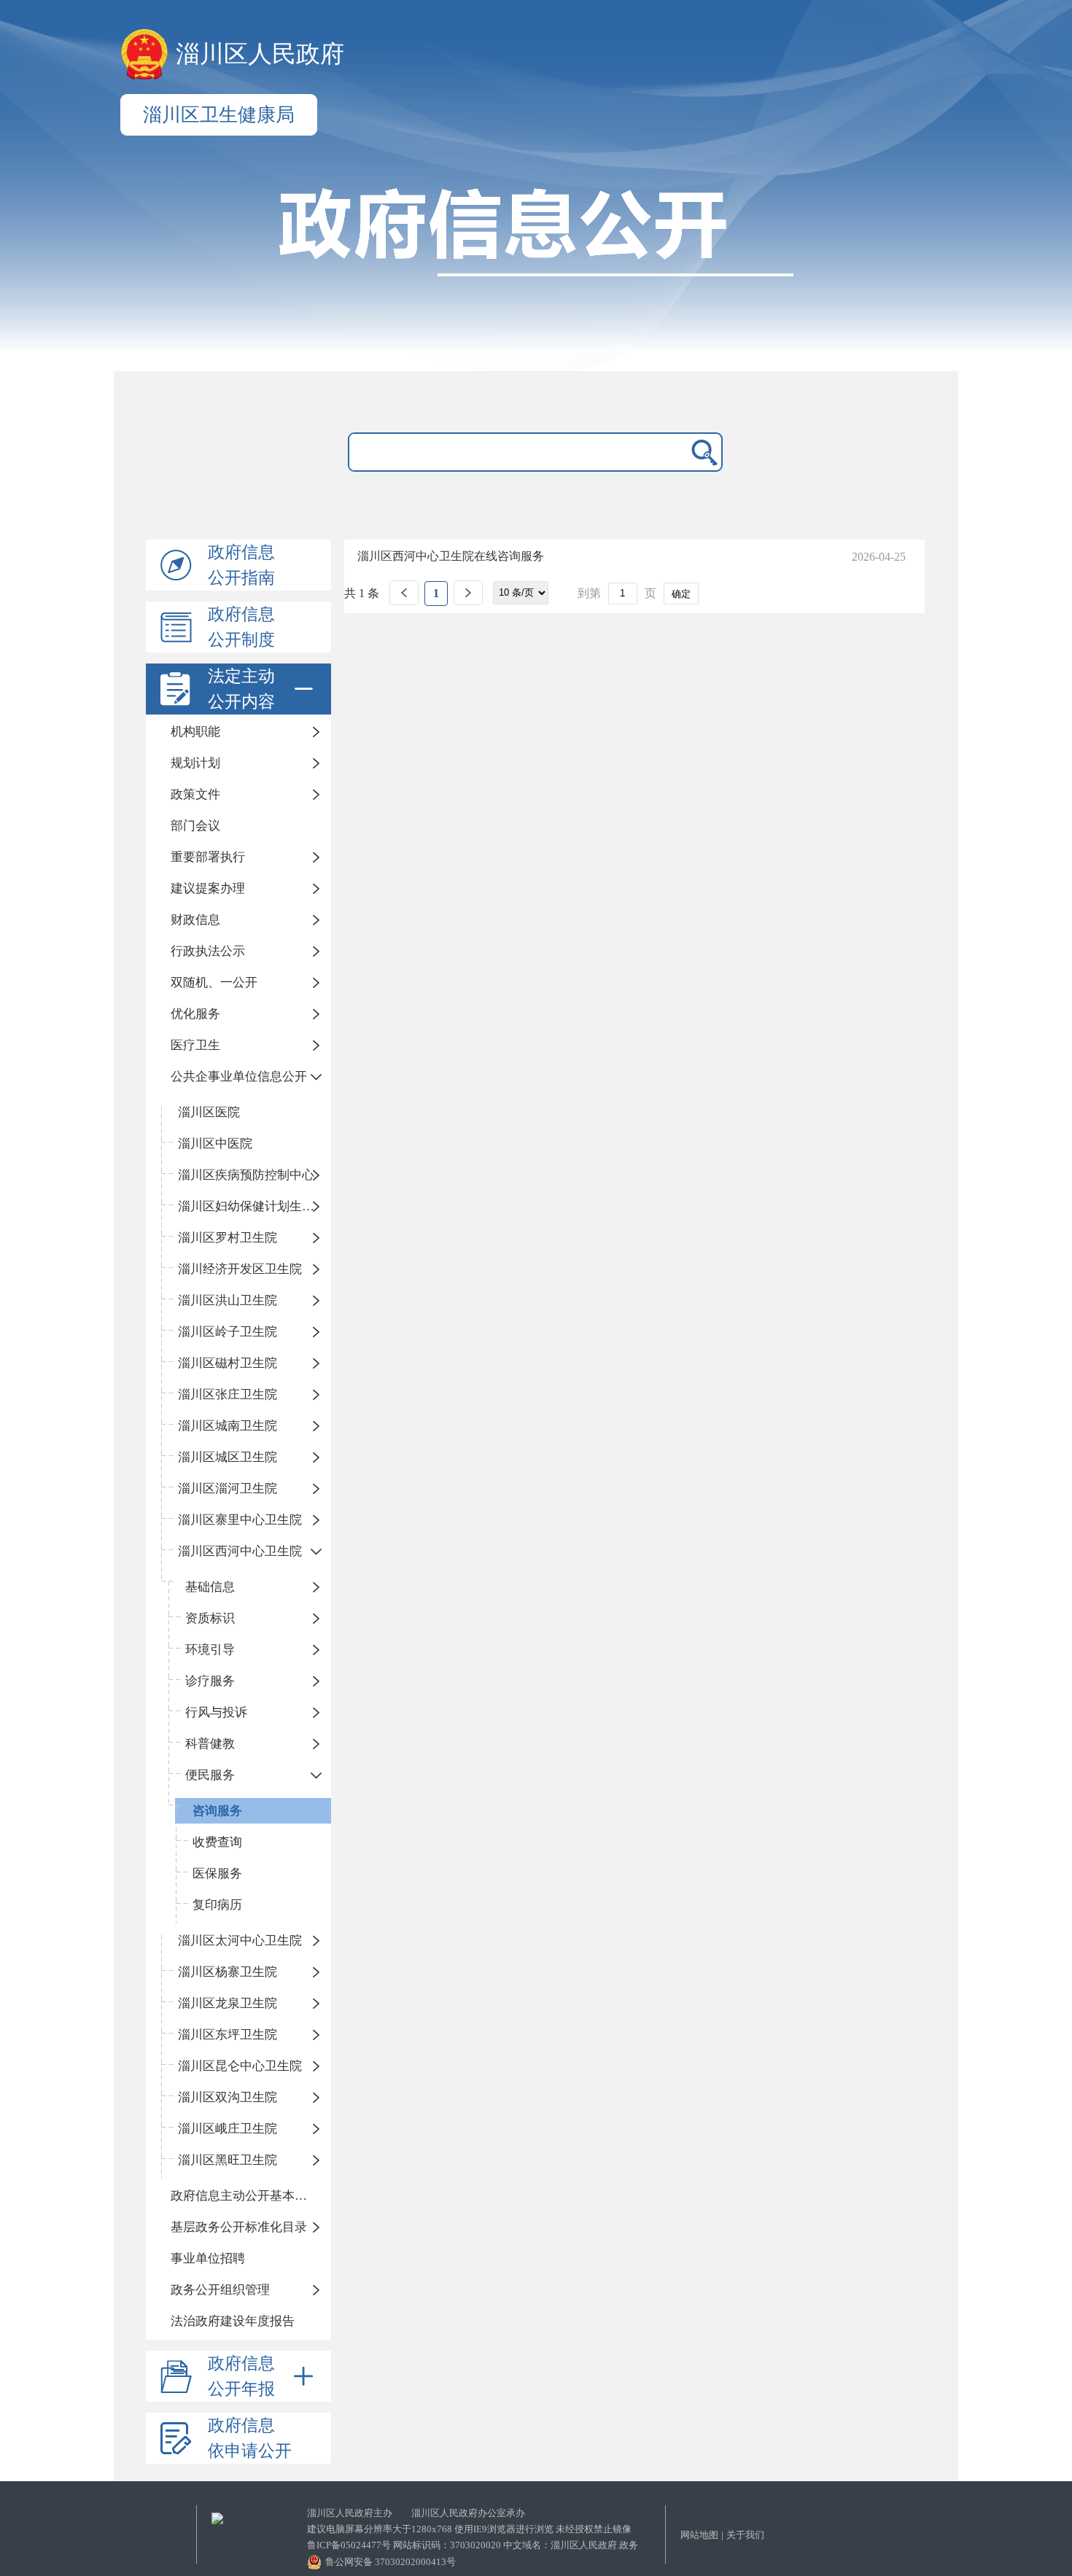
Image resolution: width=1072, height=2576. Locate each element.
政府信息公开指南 (241, 565)
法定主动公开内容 (241, 689)
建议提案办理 (208, 888)
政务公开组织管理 (220, 2290)
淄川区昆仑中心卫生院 (240, 2066)
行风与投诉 (216, 1712)
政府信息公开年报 (241, 2376)
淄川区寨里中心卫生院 (240, 1520)
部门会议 (195, 826)
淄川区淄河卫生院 (228, 1489)
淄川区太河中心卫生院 (240, 1941)
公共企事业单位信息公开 (239, 1077)
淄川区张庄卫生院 (228, 1394)
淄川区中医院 (215, 1144)
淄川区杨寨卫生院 (228, 1972)
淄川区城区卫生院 (228, 1457)
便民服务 (210, 1775)
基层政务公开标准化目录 (239, 2227)
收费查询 (217, 1842)
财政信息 (195, 920)
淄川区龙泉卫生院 (228, 2003)
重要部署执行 (208, 857)
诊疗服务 (210, 1681)
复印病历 (217, 1905)
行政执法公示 (208, 951)
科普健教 (210, 1744)
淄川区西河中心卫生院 (240, 1551)
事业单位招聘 (208, 2258)
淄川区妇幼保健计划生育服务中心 (255, 1206)
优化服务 (195, 1014)
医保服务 (217, 1873)
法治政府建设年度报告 (233, 2321)
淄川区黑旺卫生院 (228, 2160)
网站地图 (699, 2535)
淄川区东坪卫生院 (228, 2035)
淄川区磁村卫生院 (228, 1363)
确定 (681, 594)
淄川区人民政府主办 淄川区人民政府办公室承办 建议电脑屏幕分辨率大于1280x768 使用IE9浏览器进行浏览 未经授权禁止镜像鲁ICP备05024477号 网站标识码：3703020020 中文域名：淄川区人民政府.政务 (473, 2529)
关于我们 (745, 2535)
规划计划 (195, 763)
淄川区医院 (209, 1112)
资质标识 (210, 1618)
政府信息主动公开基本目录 (245, 2196)
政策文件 (195, 794)
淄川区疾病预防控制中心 (246, 1175)
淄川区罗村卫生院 (228, 1238)
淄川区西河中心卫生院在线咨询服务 (451, 556)
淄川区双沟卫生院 (228, 2097)
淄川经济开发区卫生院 (240, 1269)
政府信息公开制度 (241, 627)
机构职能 (195, 732)
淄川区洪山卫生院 (228, 1300)
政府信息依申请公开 (250, 2438)
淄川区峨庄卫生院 (228, 2129)
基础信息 (210, 1587)
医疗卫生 (195, 1045)
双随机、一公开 (214, 982)
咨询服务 (217, 1811)
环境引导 (210, 1650)
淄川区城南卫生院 (228, 1426)
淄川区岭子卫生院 (228, 1332)
